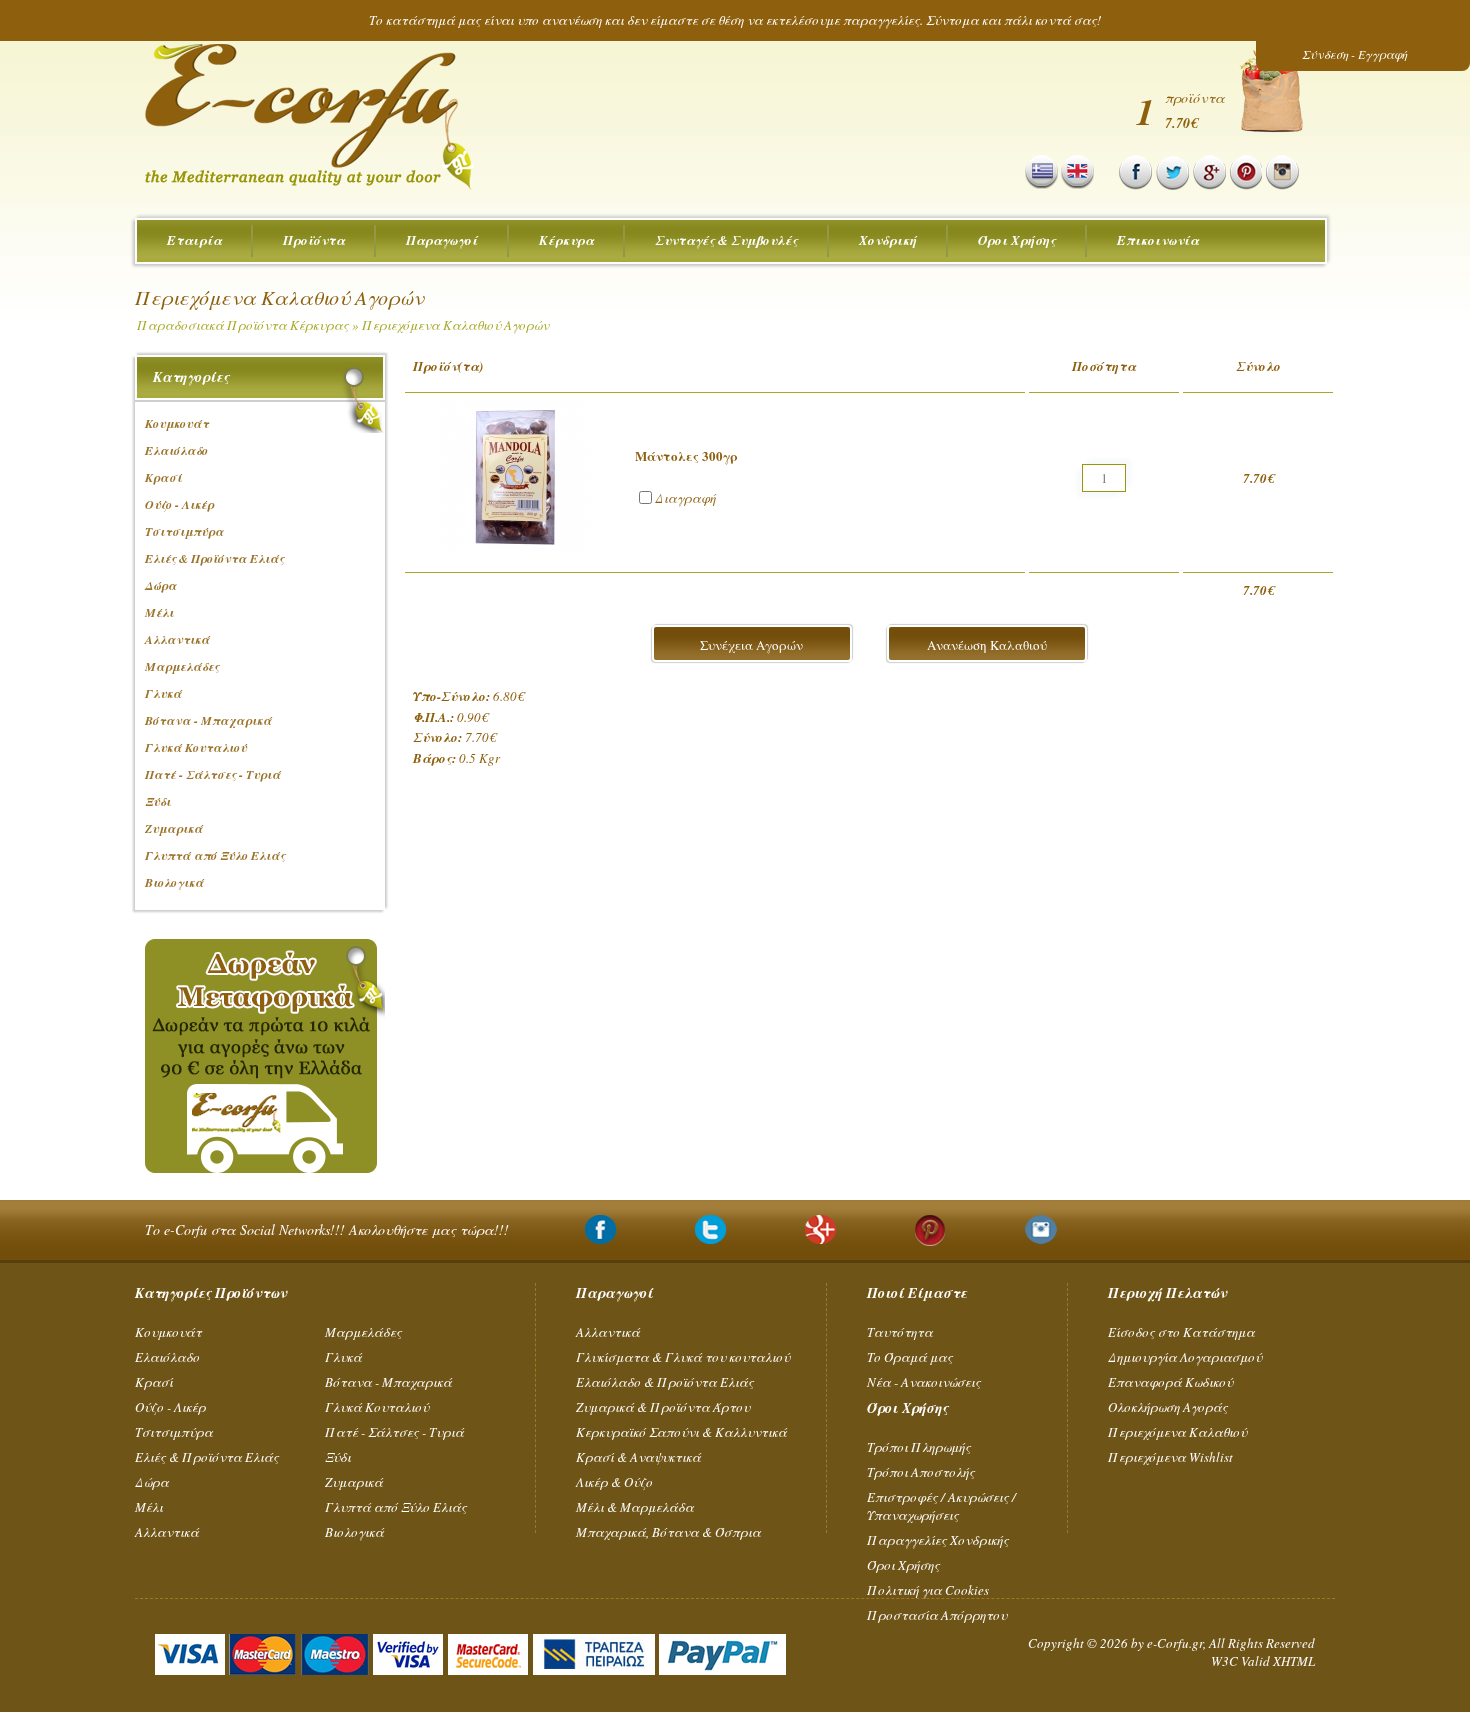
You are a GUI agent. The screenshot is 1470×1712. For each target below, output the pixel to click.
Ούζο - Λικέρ (170, 1407)
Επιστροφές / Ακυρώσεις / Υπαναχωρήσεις (941, 1506)
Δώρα (152, 1482)
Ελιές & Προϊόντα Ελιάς (207, 1457)
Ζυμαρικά (354, 1482)
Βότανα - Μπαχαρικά (388, 1382)
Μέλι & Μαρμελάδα (635, 1507)
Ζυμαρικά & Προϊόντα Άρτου (663, 1407)
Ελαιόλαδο (167, 1357)
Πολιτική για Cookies (928, 1590)
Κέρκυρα (566, 240)
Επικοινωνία (1158, 240)
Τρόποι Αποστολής (921, 1472)
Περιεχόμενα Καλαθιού (1177, 1432)
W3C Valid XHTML (1263, 1661)
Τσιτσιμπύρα (174, 1432)
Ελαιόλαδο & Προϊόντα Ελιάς (665, 1382)
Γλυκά (343, 1357)
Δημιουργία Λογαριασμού (1185, 1357)
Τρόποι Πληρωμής (919, 1447)
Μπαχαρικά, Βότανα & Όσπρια (668, 1532)
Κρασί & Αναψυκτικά (638, 1457)
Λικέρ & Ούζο (614, 1482)
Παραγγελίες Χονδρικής (938, 1540)
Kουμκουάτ (168, 1332)
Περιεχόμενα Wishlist (1170, 1457)
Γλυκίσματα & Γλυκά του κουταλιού (683, 1357)
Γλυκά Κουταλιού (377, 1407)
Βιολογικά (354, 1532)
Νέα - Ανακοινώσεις (924, 1382)
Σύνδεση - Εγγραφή (1354, 54)
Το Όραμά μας (910, 1357)
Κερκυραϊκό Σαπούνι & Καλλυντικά (681, 1432)
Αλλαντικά (167, 1532)
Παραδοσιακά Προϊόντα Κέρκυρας (243, 325)
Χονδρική (888, 240)
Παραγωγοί (442, 240)
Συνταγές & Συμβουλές (726, 240)
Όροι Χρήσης (1017, 240)
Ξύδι (338, 1457)
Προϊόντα (314, 240)
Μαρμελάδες (363, 1332)
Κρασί (154, 1382)
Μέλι (149, 1507)
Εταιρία (194, 240)
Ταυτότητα (900, 1332)
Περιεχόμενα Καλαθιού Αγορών (455, 325)
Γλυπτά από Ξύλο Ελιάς (396, 1507)
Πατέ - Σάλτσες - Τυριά (394, 1432)
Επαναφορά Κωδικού (1170, 1382)
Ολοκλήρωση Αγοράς (1168, 1407)
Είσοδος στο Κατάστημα (1181, 1332)
